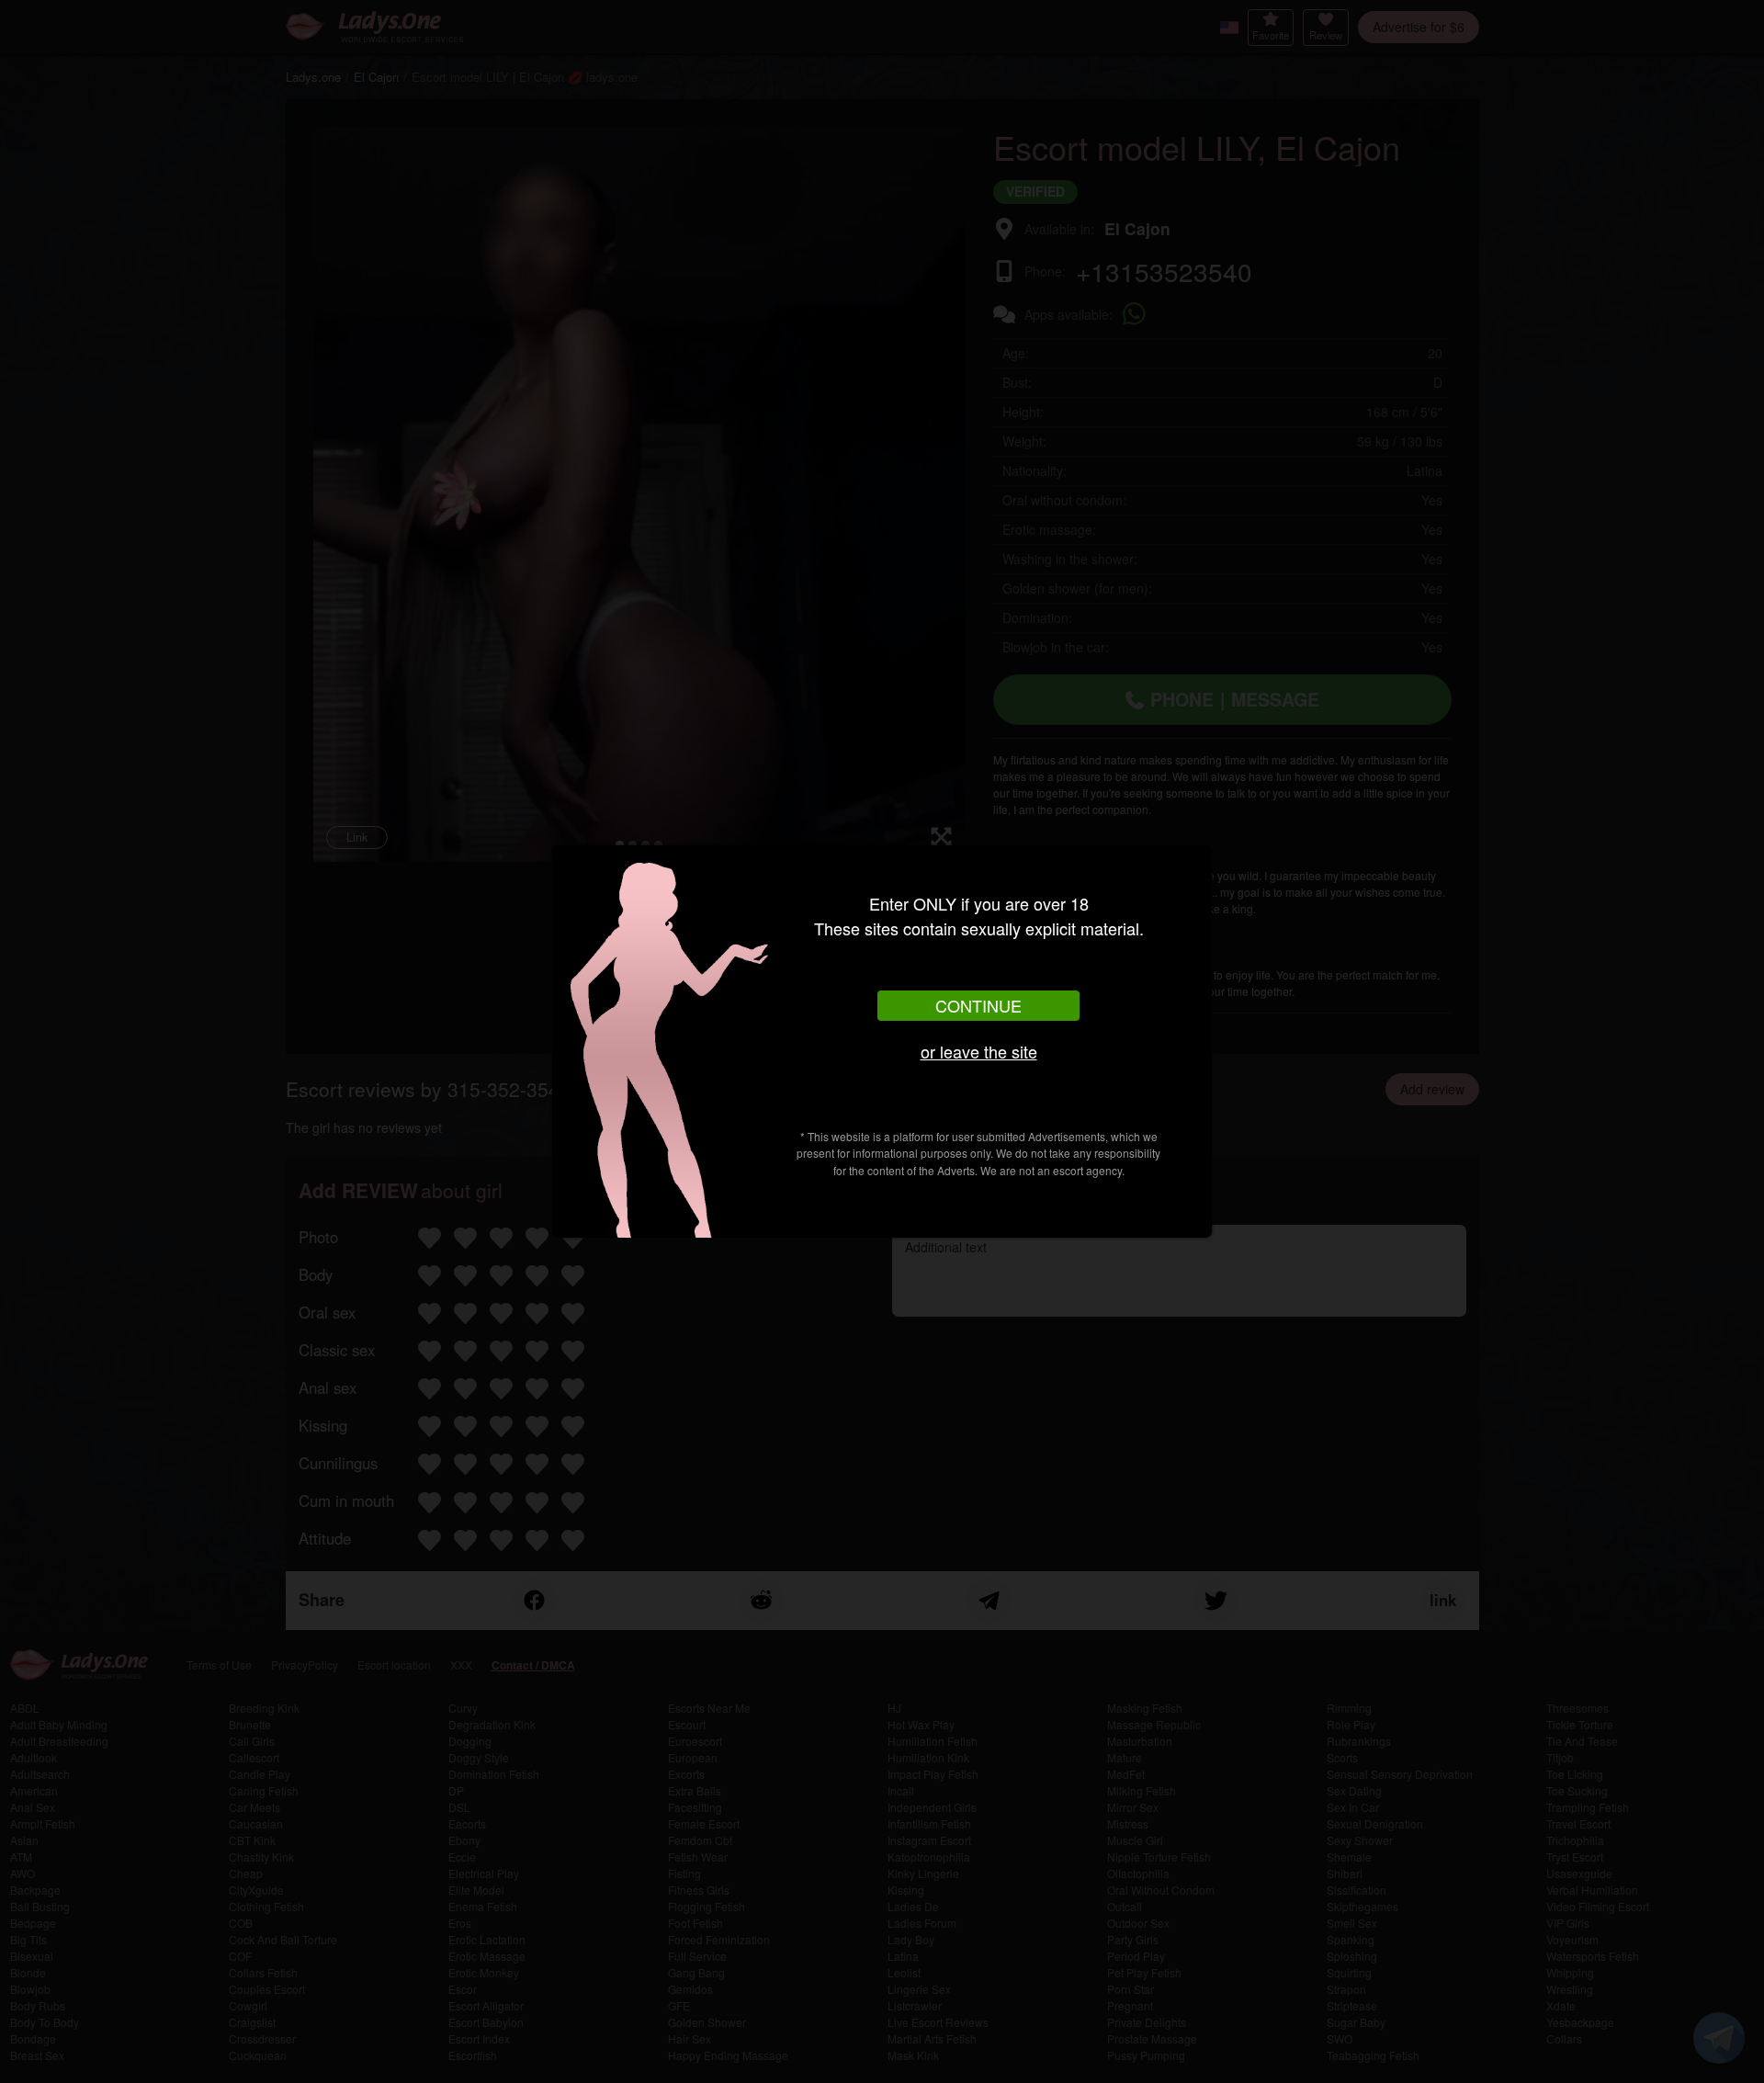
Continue (978, 1005)
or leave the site (979, 1051)
